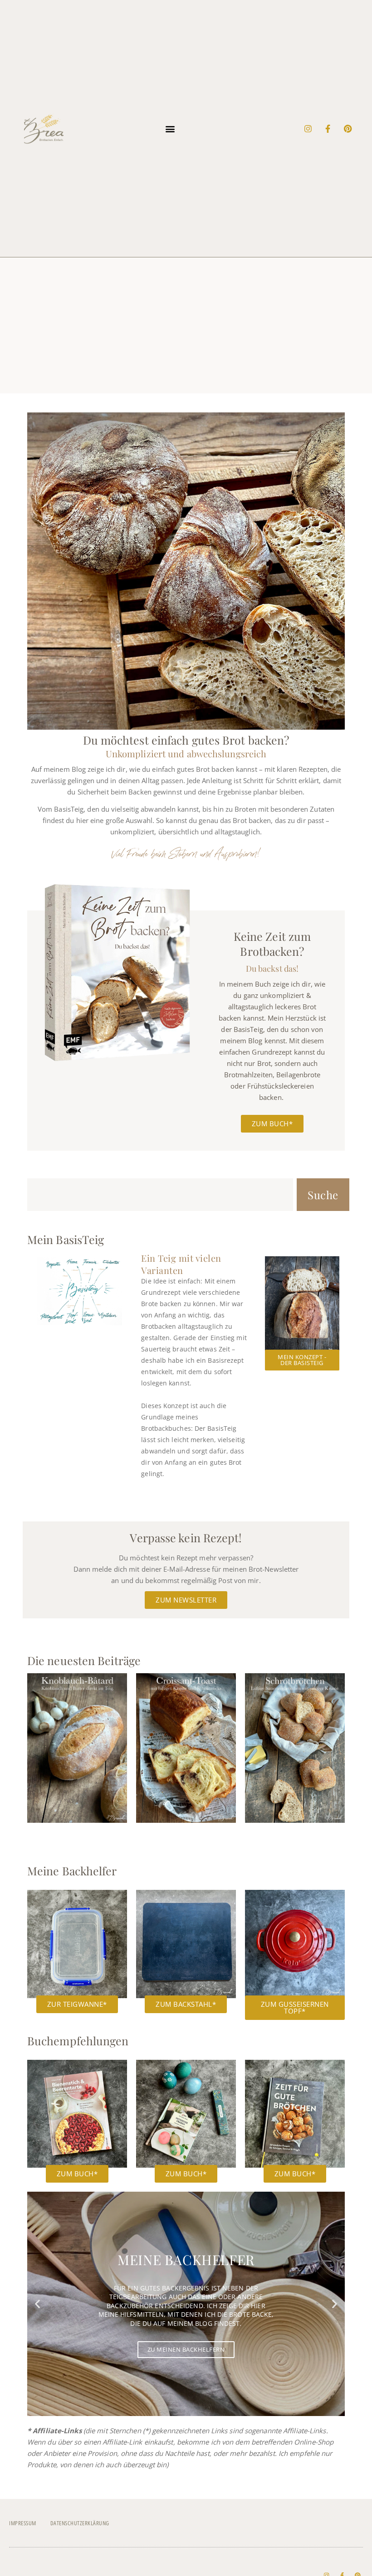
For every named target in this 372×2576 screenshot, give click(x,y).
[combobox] (160, 1195)
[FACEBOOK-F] (328, 129)
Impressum (23, 2523)
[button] (170, 128)
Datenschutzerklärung (80, 2523)
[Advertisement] (186, 325)
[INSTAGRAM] (308, 129)
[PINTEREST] (348, 129)
